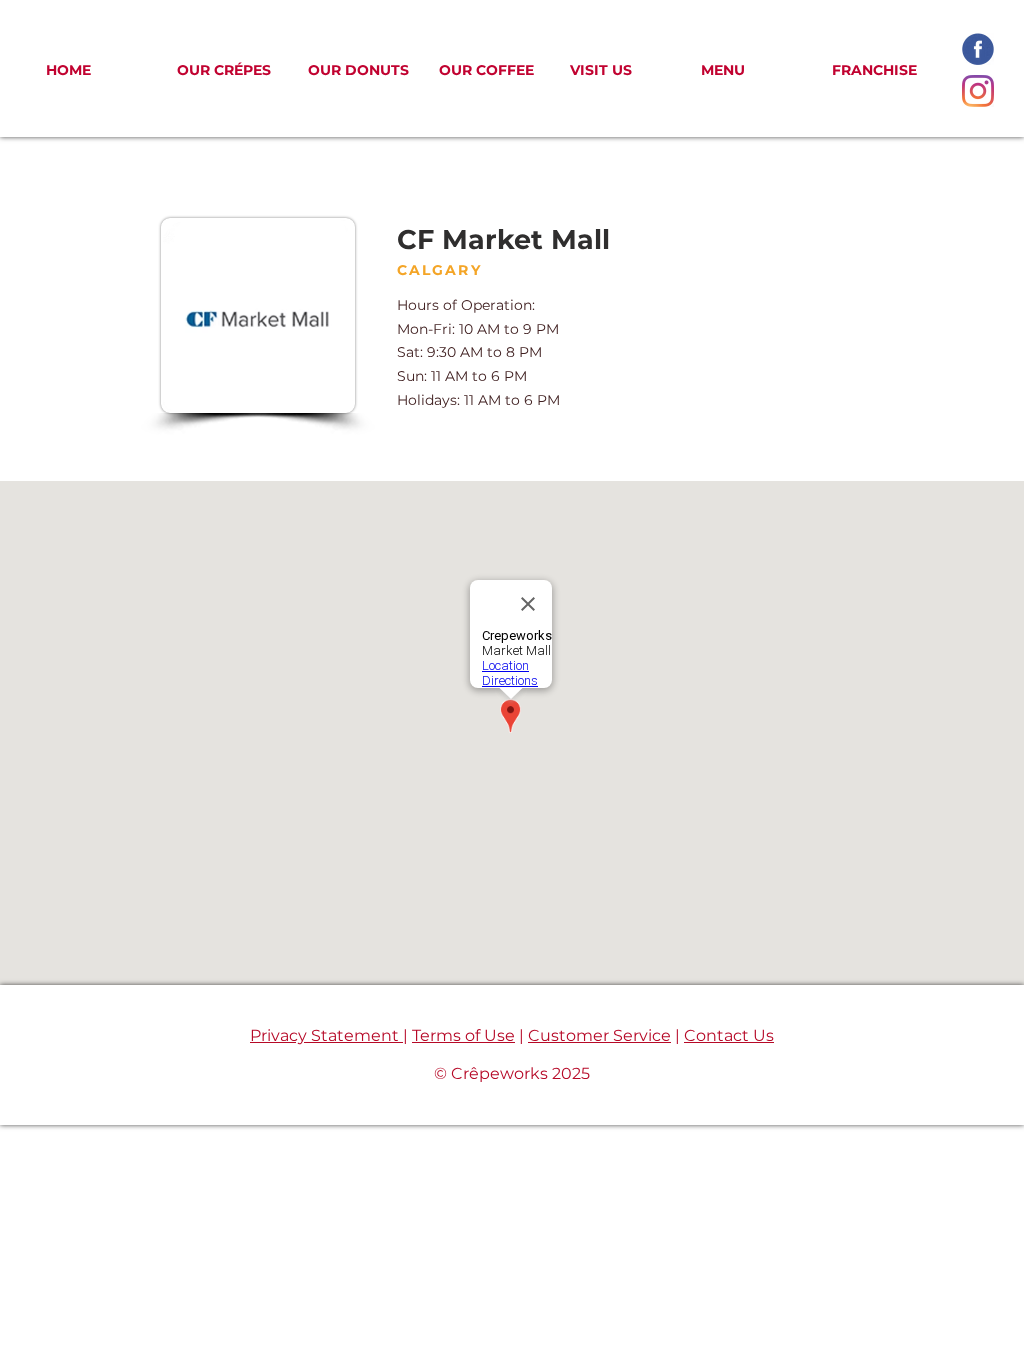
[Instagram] (978, 91)
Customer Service (599, 1035)
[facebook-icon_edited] (978, 49)
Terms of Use (463, 1035)
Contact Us (729, 1035)
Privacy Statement (326, 1035)
